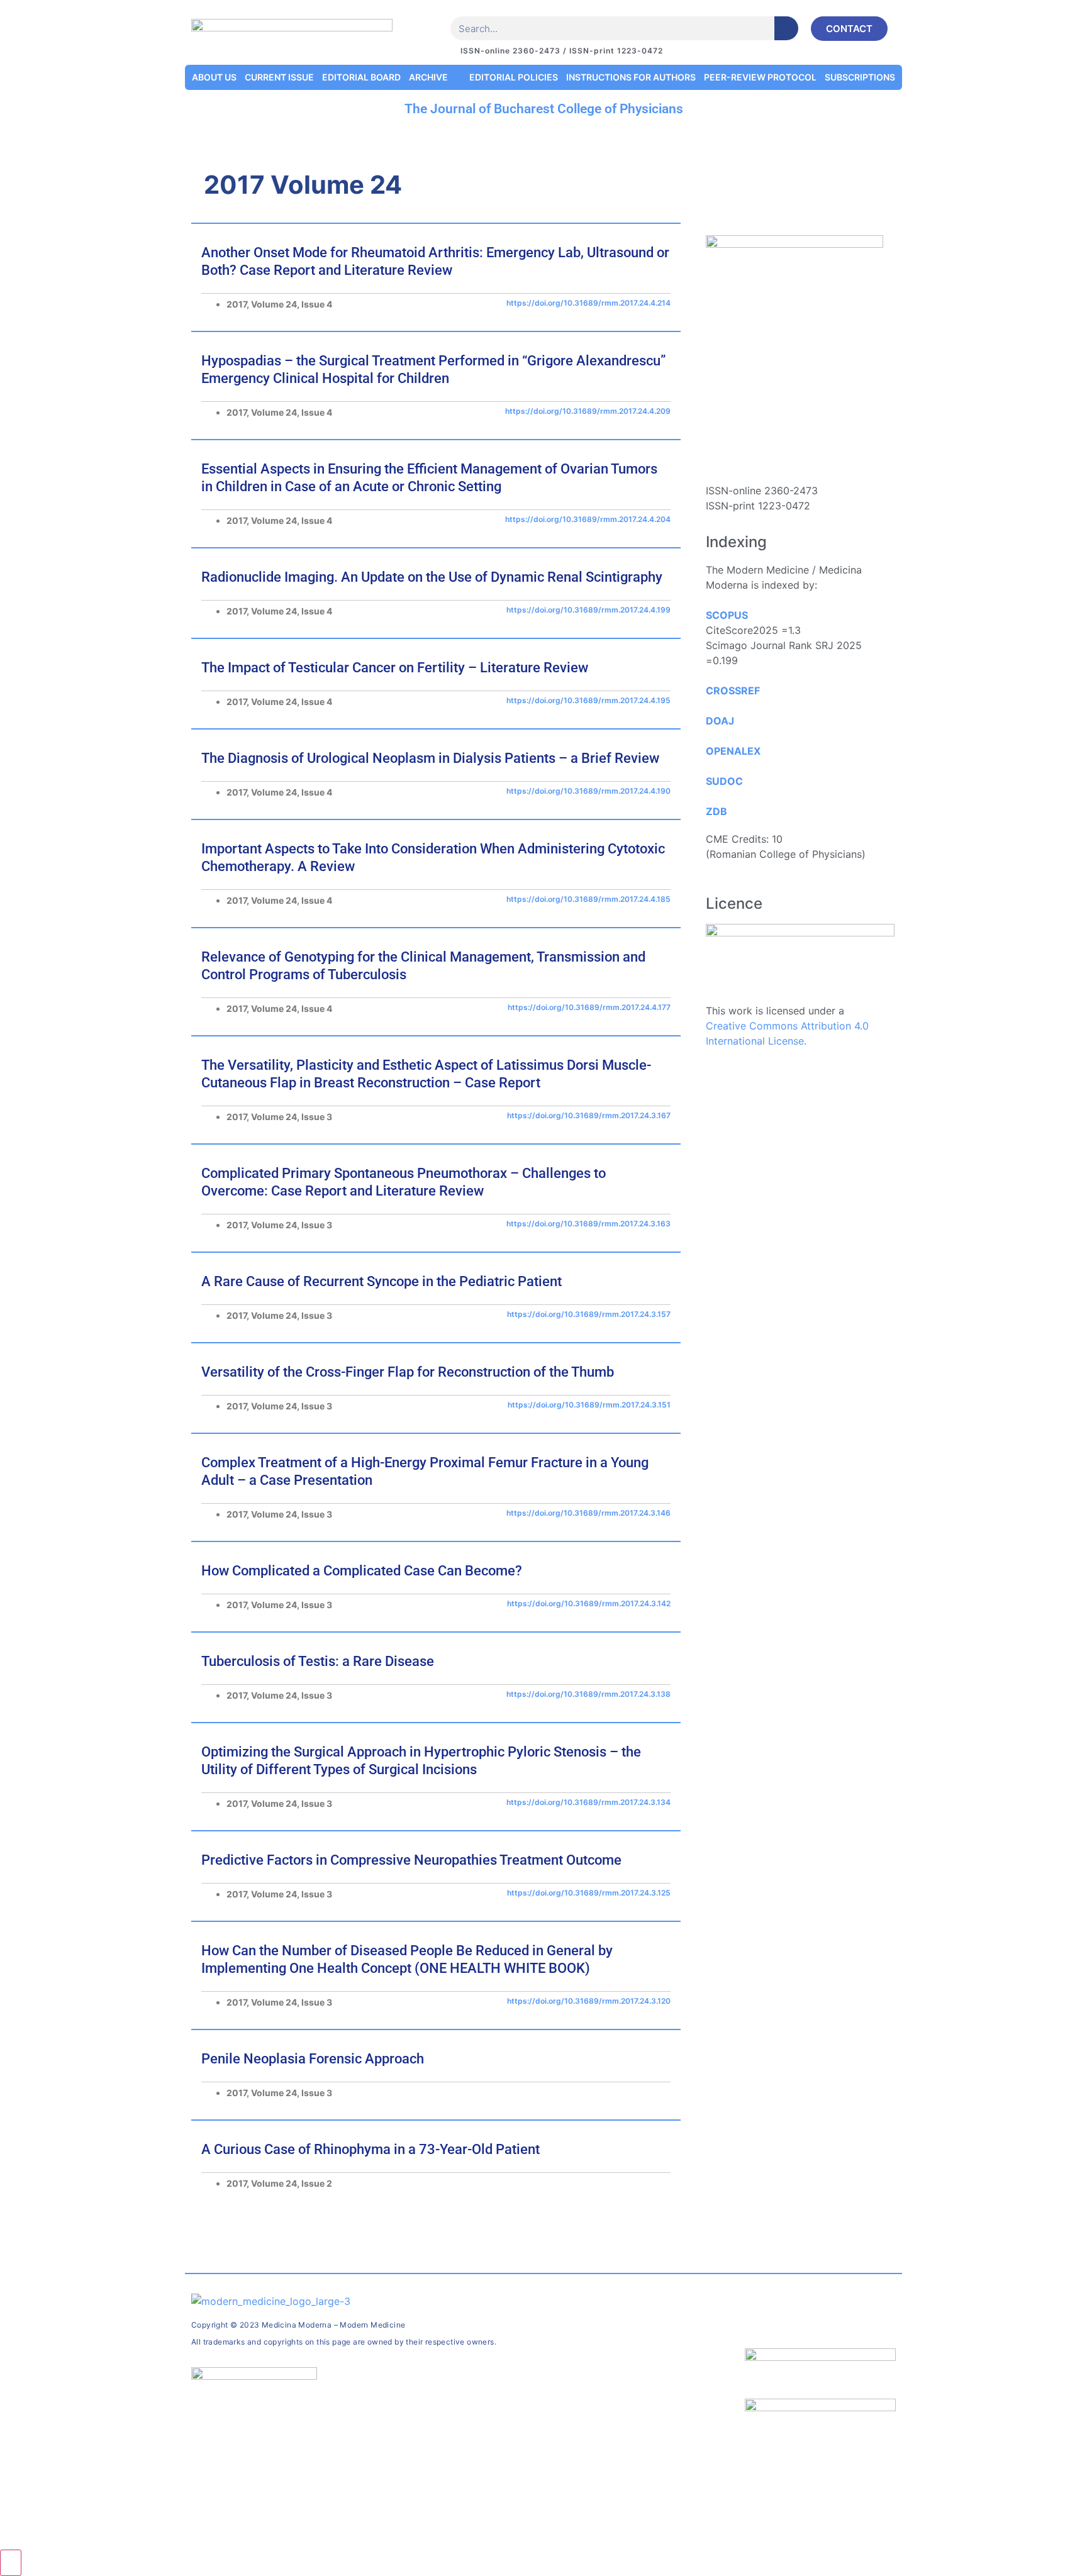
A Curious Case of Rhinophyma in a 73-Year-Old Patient (371, 2149)
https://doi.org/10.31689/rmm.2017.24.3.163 (588, 1224)
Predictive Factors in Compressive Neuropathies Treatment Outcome (411, 1860)
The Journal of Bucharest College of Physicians (544, 109)
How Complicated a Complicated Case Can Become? (362, 1571)
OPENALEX (733, 751)
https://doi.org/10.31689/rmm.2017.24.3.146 (588, 1513)
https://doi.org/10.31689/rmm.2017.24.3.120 (589, 2001)
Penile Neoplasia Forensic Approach (313, 2059)
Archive (428, 77)
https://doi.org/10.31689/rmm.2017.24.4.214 (588, 303)
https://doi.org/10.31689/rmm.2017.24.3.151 (589, 1405)
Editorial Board (361, 77)
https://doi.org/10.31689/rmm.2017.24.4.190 (588, 791)
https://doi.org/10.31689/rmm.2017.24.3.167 (589, 1115)
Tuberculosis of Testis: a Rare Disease (318, 1661)
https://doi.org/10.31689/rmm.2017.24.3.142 (589, 1603)
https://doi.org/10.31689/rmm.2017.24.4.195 (588, 700)
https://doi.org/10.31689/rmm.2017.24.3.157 (589, 1314)
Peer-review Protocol (760, 77)
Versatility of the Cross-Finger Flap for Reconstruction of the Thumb (408, 1372)
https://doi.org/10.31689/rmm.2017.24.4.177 (589, 1007)
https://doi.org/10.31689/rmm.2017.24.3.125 (589, 1893)
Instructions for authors (631, 77)
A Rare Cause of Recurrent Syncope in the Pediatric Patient (382, 1281)
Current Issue (279, 77)
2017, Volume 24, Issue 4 (279, 304)
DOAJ (720, 721)
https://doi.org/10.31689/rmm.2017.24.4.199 (588, 610)
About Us (214, 77)
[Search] (786, 28)
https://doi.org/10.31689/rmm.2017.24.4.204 (588, 519)
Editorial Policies (514, 77)
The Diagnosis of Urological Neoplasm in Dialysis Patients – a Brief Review (430, 758)
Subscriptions (860, 77)
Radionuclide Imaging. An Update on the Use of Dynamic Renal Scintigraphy (432, 577)
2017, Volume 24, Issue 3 (279, 1117)
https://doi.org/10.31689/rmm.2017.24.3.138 (588, 1694)
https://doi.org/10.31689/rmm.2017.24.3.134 (588, 1802)
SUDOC (724, 781)
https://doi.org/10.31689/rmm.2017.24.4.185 (588, 899)
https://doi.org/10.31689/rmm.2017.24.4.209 (588, 411)
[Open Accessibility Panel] (11, 2563)
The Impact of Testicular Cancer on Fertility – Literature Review (395, 668)
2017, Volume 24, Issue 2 (279, 2183)
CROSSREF (733, 691)
